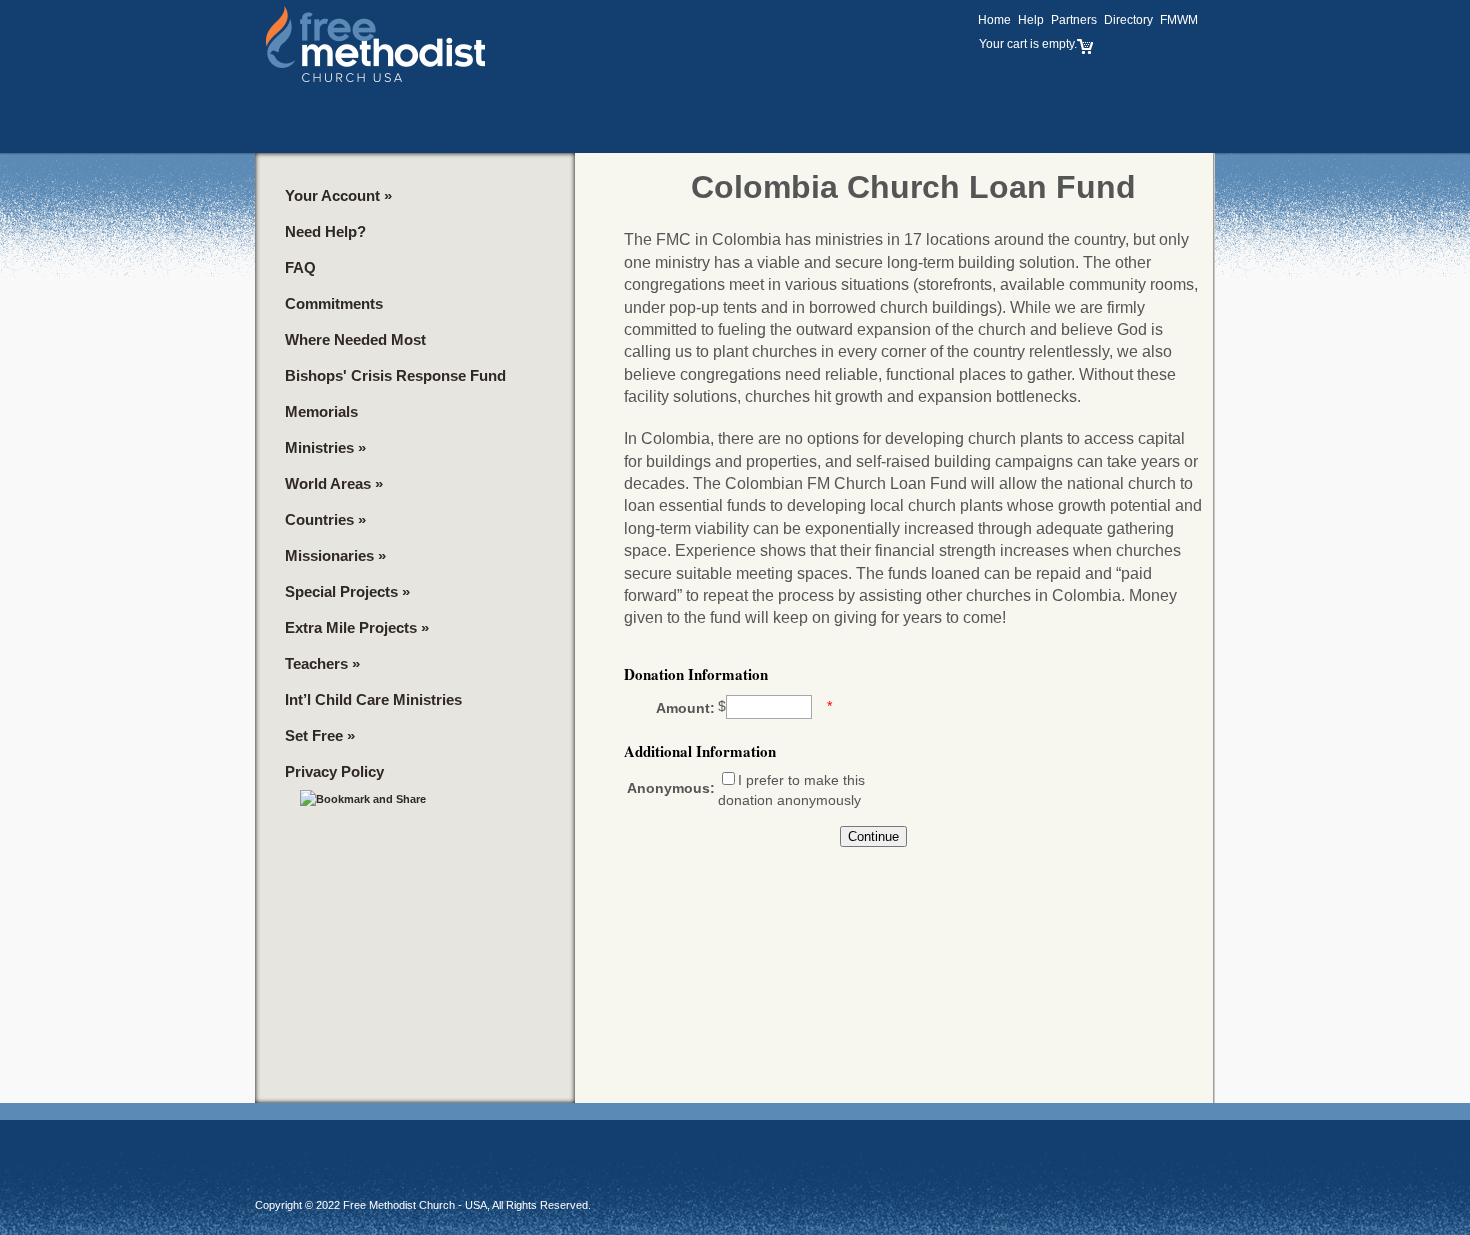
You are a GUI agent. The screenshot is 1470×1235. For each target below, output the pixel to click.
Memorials (321, 411)
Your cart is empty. (1028, 44)
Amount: (685, 708)
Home (994, 20)
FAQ (300, 267)
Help (1031, 20)
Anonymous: (671, 788)
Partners (1074, 20)
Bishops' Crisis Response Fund (395, 375)
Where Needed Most (355, 339)
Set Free (320, 735)
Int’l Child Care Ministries (373, 699)
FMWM (1179, 20)
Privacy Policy (334, 771)
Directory (1128, 20)
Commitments (334, 303)
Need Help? (325, 231)
